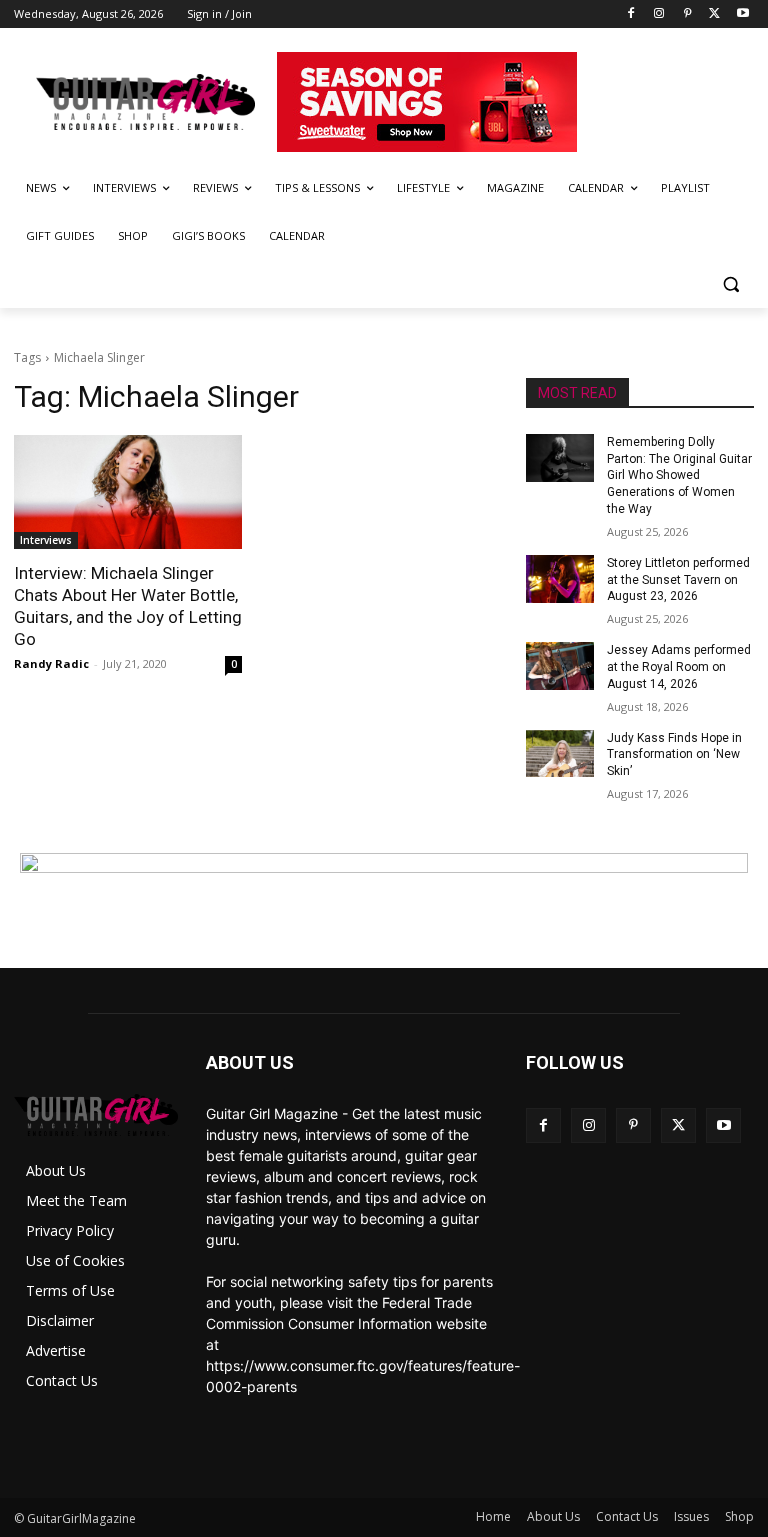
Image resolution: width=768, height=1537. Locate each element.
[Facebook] (631, 14)
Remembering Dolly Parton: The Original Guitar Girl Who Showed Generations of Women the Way (679, 475)
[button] (730, 284)
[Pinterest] (687, 14)
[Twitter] (714, 14)
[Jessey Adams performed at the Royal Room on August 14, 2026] (560, 666)
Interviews (46, 540)
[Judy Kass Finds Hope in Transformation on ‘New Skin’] (560, 754)
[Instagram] (659, 14)
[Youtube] (742, 14)
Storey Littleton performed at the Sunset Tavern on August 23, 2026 (678, 580)
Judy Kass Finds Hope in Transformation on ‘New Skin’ (674, 755)
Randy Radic (51, 663)
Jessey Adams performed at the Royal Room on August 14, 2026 (679, 667)
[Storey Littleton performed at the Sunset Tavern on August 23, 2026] (560, 579)
